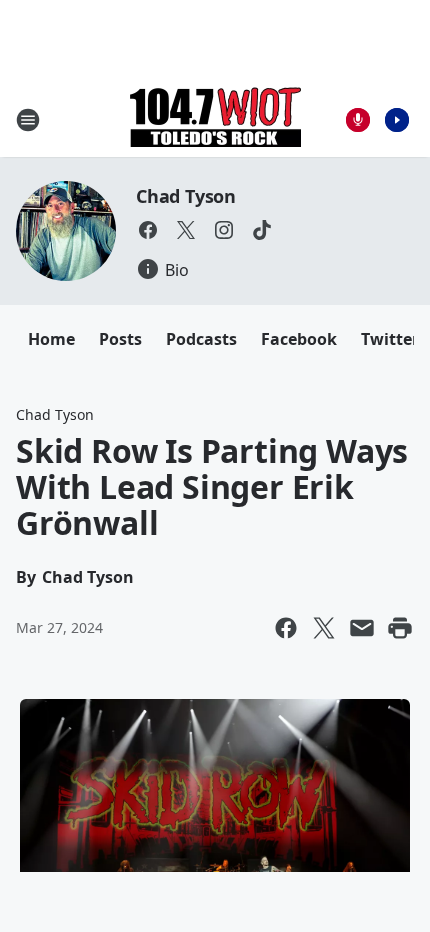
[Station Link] (215, 119)
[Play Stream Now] (397, 120)
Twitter (390, 339)
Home (51, 339)
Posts (120, 339)
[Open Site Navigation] (28, 120)
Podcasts (201, 339)
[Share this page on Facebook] (286, 628)
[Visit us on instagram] (224, 230)
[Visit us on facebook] (148, 230)
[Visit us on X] (186, 230)
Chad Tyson (186, 196)
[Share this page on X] (324, 628)
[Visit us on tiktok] (262, 230)
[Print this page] (400, 628)
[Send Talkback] (358, 120)
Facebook (299, 339)
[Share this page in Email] (362, 628)
